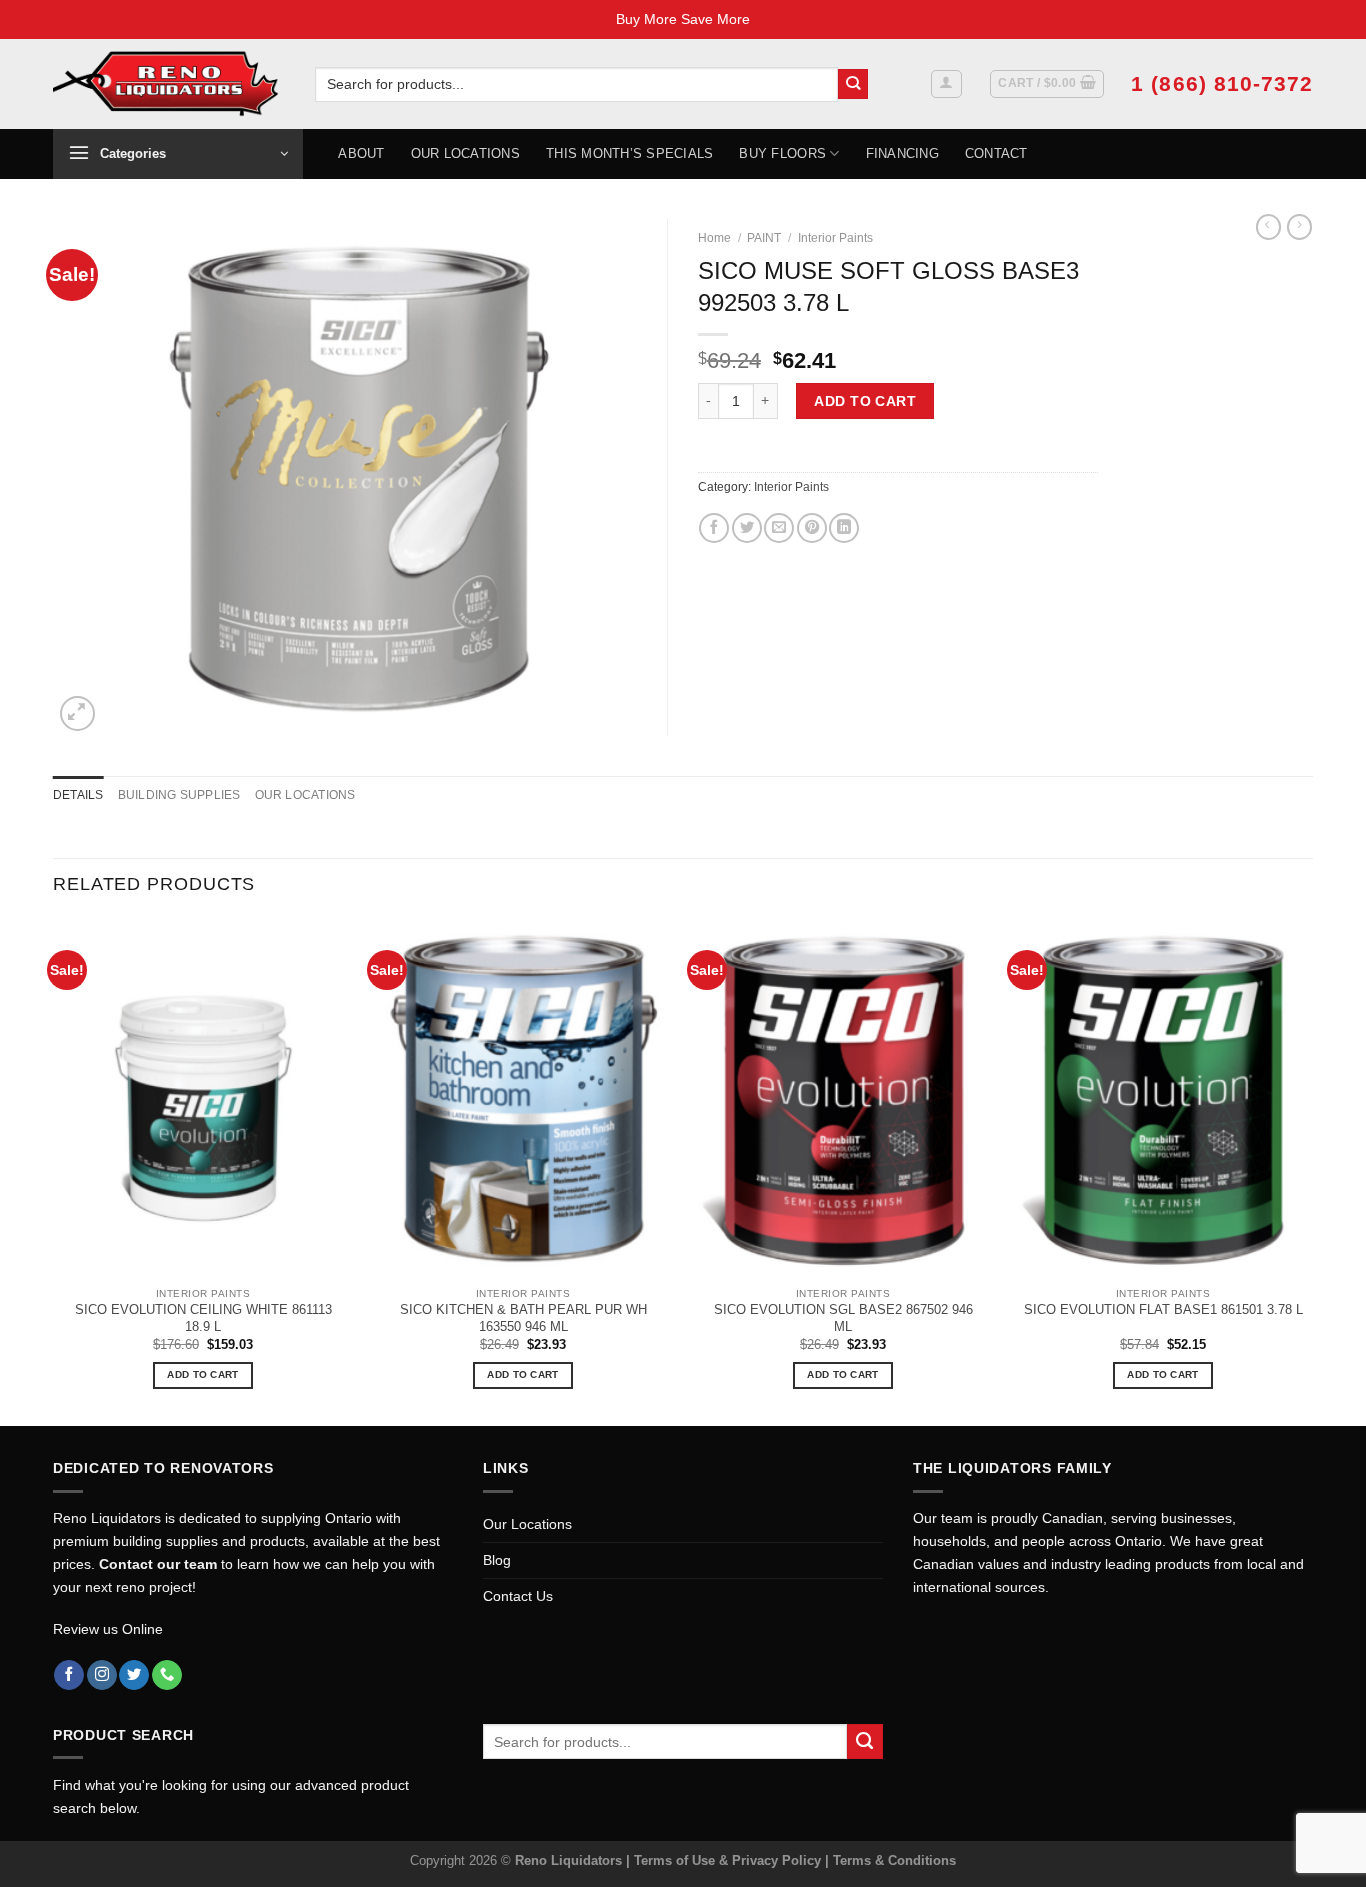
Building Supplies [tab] (179, 795)
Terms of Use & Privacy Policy (729, 1860)
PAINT (764, 238)
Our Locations (465, 153)
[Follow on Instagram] (102, 1675)
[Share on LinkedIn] (844, 528)
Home (714, 238)
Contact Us (518, 1596)
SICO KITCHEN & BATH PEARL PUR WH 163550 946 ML (523, 1318)
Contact (996, 153)
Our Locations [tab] (305, 795)
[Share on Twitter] (747, 528)
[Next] (1312, 1171)
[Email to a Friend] (779, 528)
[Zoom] (77, 713)
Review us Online (108, 1629)
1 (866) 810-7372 (1222, 83)
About (361, 153)
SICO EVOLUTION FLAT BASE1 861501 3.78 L (1163, 1309)
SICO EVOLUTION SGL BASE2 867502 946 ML (843, 1318)
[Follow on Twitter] (134, 1675)
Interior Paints (835, 238)
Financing (902, 153)
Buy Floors (782, 153)
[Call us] (167, 1675)
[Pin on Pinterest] (812, 528)
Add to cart (865, 401)
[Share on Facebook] (714, 528)
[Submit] (853, 84)
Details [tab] (78, 795)
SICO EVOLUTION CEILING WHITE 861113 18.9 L (203, 1318)
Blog (497, 1560)
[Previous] (54, 1171)
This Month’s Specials (629, 153)
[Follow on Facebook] (69, 1675)
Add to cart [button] (202, 1374)
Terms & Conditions (894, 1860)
